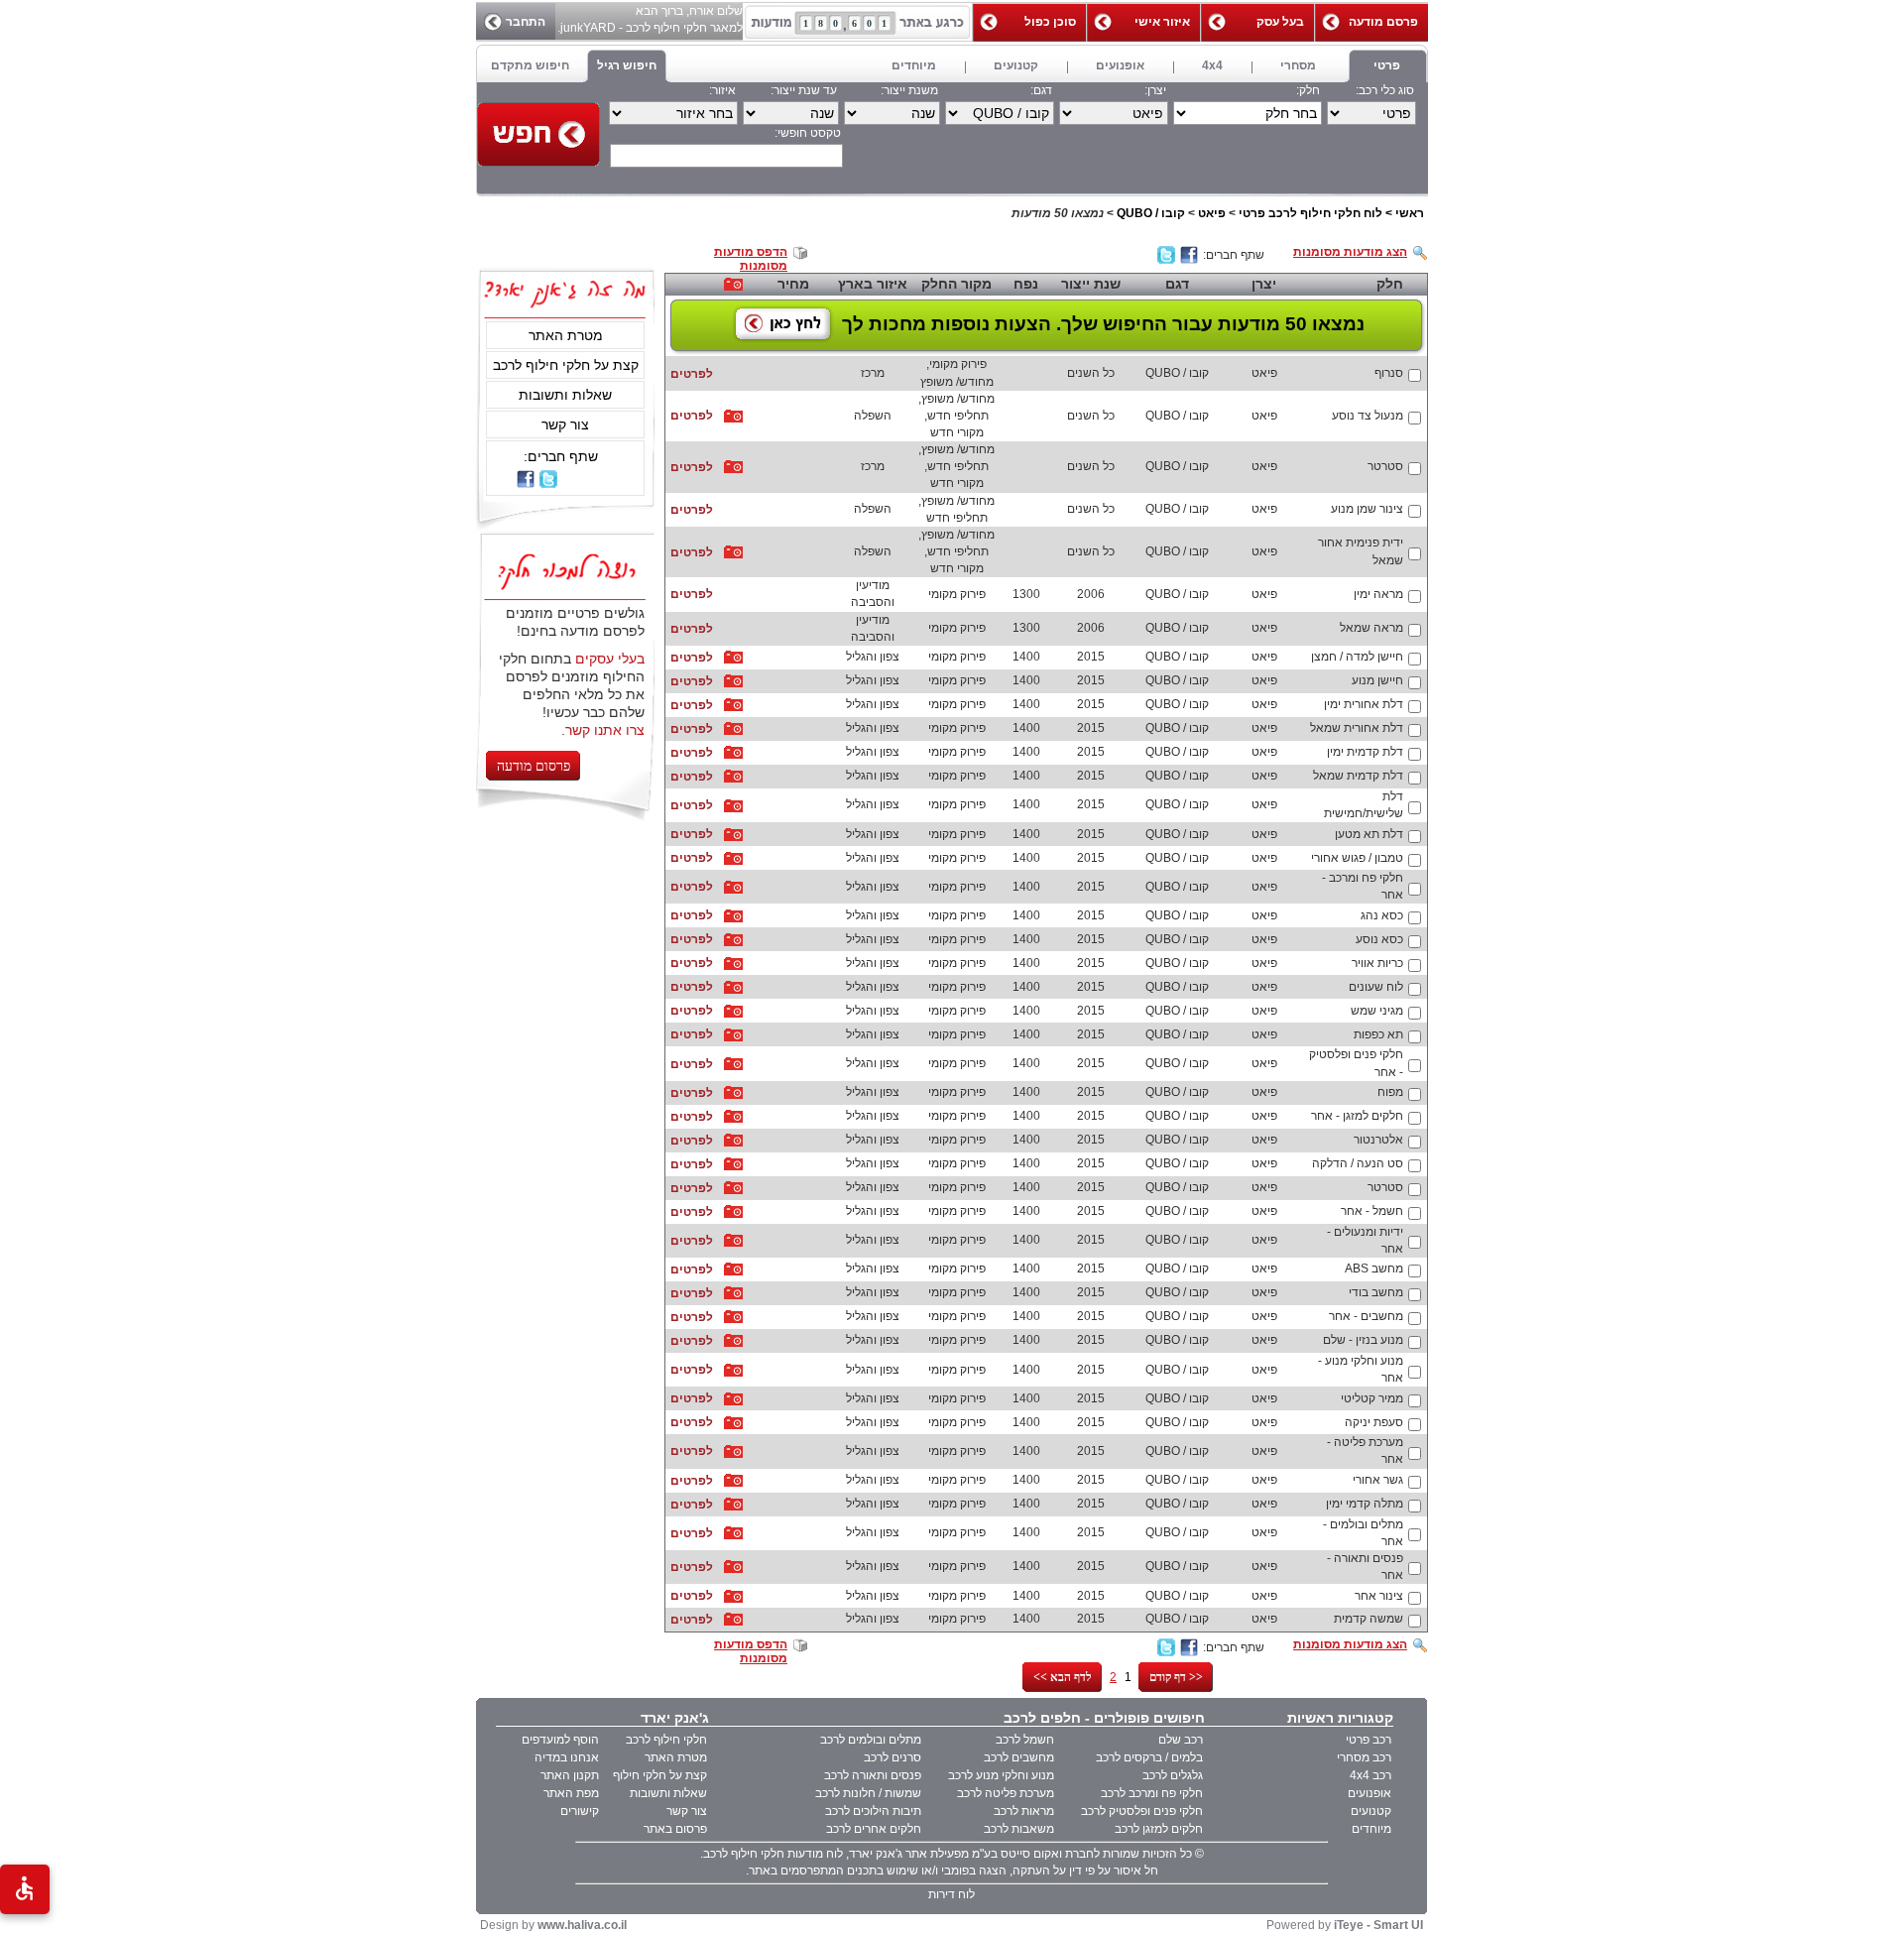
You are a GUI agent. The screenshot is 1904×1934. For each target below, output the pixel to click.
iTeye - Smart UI (1378, 1925)
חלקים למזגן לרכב (1159, 1829)
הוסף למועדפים (560, 1740)
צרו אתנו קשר (605, 730)
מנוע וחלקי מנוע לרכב (1001, 1775)
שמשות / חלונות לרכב (868, 1793)
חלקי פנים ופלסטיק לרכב (1142, 1811)
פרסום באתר (675, 1829)
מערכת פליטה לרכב (1006, 1793)
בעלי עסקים (610, 659)
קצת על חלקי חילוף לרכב (566, 365)
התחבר (526, 22)
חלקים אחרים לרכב (874, 1829)
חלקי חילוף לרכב (666, 1740)
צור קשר (565, 424)
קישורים (580, 1811)
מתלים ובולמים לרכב (871, 1740)
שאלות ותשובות (565, 395)
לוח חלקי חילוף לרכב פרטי (1310, 213)
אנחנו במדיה (567, 1757)
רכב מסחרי (1364, 1757)
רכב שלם (1181, 1740)
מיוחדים (1371, 1829)
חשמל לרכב (1025, 1740)
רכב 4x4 (1370, 1775)
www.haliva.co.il (582, 1925)
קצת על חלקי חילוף (660, 1775)
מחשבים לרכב (1019, 1757)
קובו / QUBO (1151, 213)
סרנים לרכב (892, 1757)
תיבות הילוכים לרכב (873, 1811)
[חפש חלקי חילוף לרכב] (538, 134)
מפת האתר (571, 1793)
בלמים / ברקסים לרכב (1149, 1757)
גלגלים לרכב (1173, 1775)
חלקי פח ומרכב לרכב (1152, 1793)
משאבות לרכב (1019, 1829)
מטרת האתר (566, 335)
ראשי (1410, 213)
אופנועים (1369, 1793)
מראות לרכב (1024, 1811)
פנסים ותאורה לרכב (873, 1775)
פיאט (1212, 213)
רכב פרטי (1368, 1740)
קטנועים (1371, 1811)
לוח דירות (952, 1894)
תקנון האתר (570, 1775)
